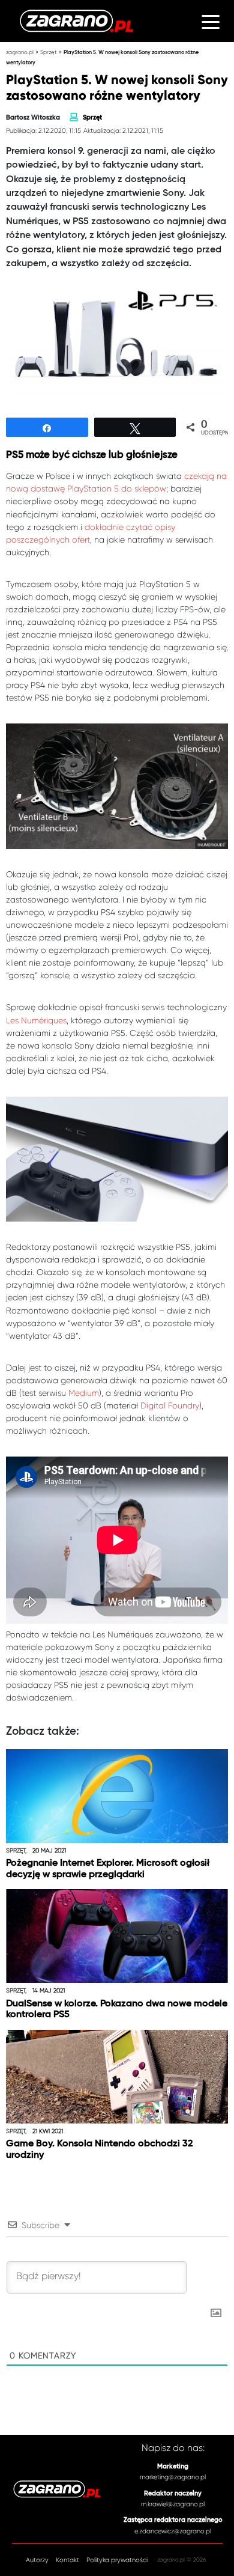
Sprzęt (49, 52)
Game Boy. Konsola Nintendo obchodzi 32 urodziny (99, 2150)
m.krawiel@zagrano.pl (173, 2504)
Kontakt (67, 2560)
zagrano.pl (20, 52)
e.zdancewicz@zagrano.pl (173, 2531)
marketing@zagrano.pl (173, 2477)
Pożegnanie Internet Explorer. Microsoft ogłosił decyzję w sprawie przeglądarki (108, 1869)
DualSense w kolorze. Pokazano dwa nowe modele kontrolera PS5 (117, 2010)
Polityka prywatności (117, 2560)
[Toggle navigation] (211, 21)
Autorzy (37, 2560)
